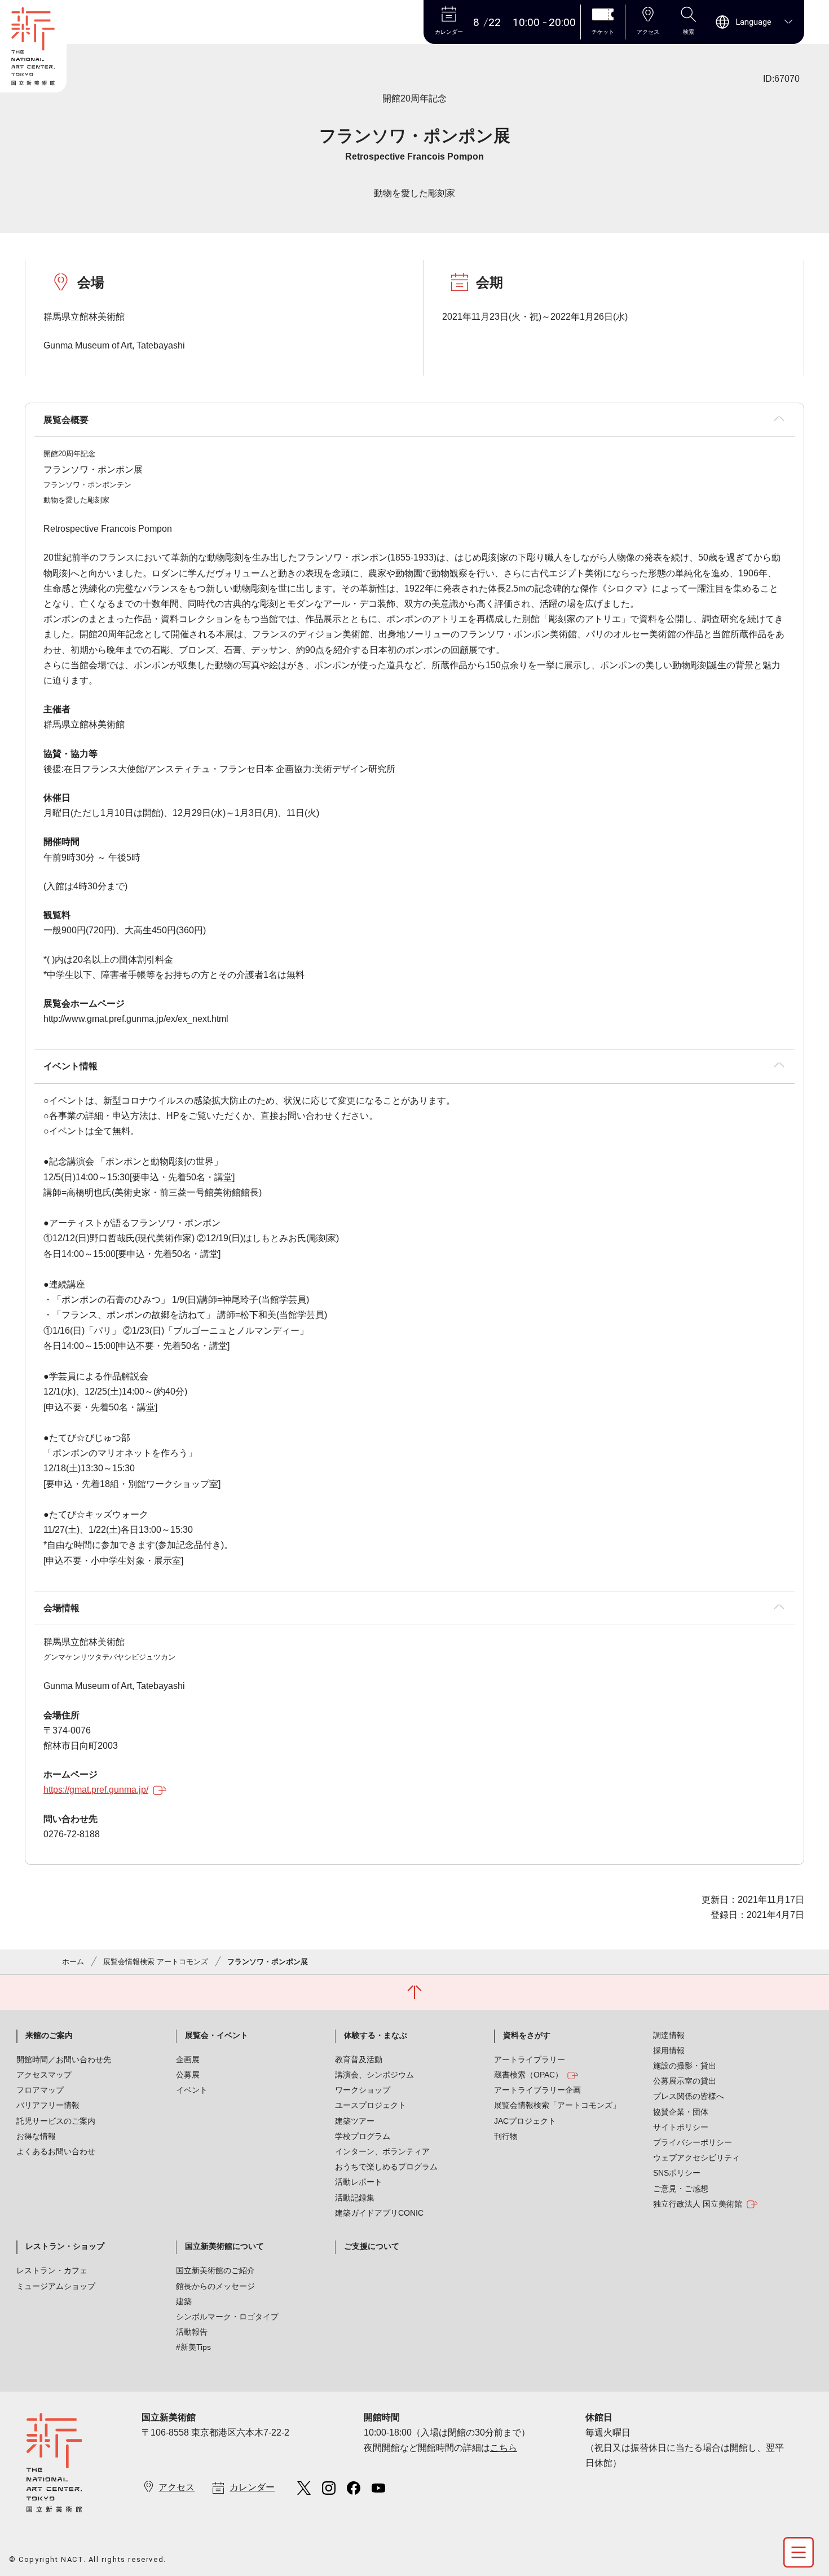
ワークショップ (363, 2090)
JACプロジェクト (525, 2121)
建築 (184, 2301)
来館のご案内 (49, 2035)
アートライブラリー (530, 2059)
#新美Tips (193, 2347)
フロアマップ (40, 2090)
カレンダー (252, 2487)
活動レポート (359, 2182)
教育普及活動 (359, 2059)
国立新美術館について (224, 2246)
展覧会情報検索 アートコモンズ (156, 1962)
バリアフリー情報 (48, 2105)
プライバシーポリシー (693, 2142)
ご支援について (372, 2246)
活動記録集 (355, 2198)
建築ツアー (355, 2121)
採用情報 (669, 2050)
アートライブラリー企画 (537, 2090)
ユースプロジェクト (371, 2105)
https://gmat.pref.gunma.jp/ (96, 1790)
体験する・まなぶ (376, 2035)
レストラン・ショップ (65, 2246)
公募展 (188, 2075)
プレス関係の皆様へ (689, 2096)
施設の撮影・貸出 (685, 2066)
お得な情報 (36, 2136)
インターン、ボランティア (382, 2151)
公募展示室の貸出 (685, 2081)
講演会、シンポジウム (374, 2075)
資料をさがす (527, 2035)
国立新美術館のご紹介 (215, 2270)
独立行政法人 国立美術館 (698, 2204)
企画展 (188, 2059)
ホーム (73, 1962)
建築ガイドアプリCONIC (379, 2213)
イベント (192, 2090)
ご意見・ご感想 (681, 2189)
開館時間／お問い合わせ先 (64, 2059)
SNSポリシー (677, 2173)
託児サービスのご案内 (56, 2121)
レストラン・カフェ (52, 2270)
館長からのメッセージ (215, 2286)
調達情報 (669, 2035)
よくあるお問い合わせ (56, 2151)
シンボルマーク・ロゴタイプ (227, 2317)
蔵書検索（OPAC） (528, 2075)
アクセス (177, 2487)
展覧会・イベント (217, 2035)
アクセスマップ (44, 2075)
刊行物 (506, 2136)
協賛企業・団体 (681, 2112)
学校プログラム (363, 2136)
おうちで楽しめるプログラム (386, 2167)
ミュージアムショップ (56, 2286)
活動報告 (192, 2332)
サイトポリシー (681, 2127)
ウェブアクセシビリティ (696, 2158)
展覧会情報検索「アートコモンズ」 (557, 2105)
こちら (504, 2448)
